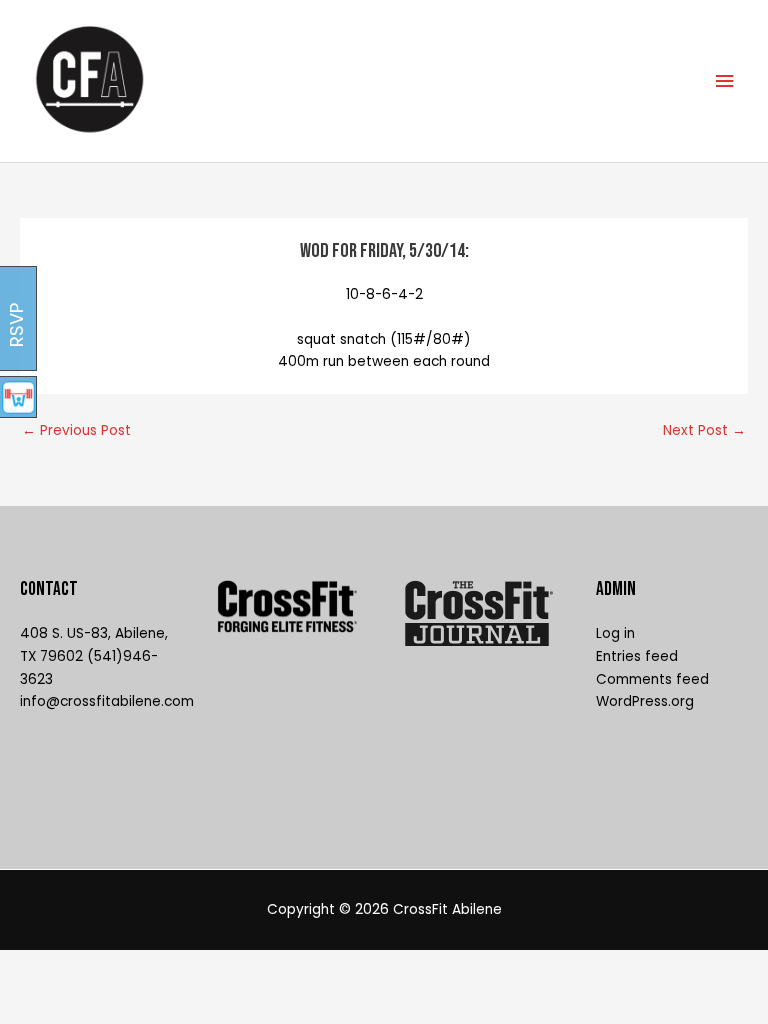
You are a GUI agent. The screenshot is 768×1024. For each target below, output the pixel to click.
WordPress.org (645, 701)
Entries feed (637, 656)
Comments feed (652, 679)
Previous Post (76, 430)
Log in (615, 633)
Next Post (704, 430)
